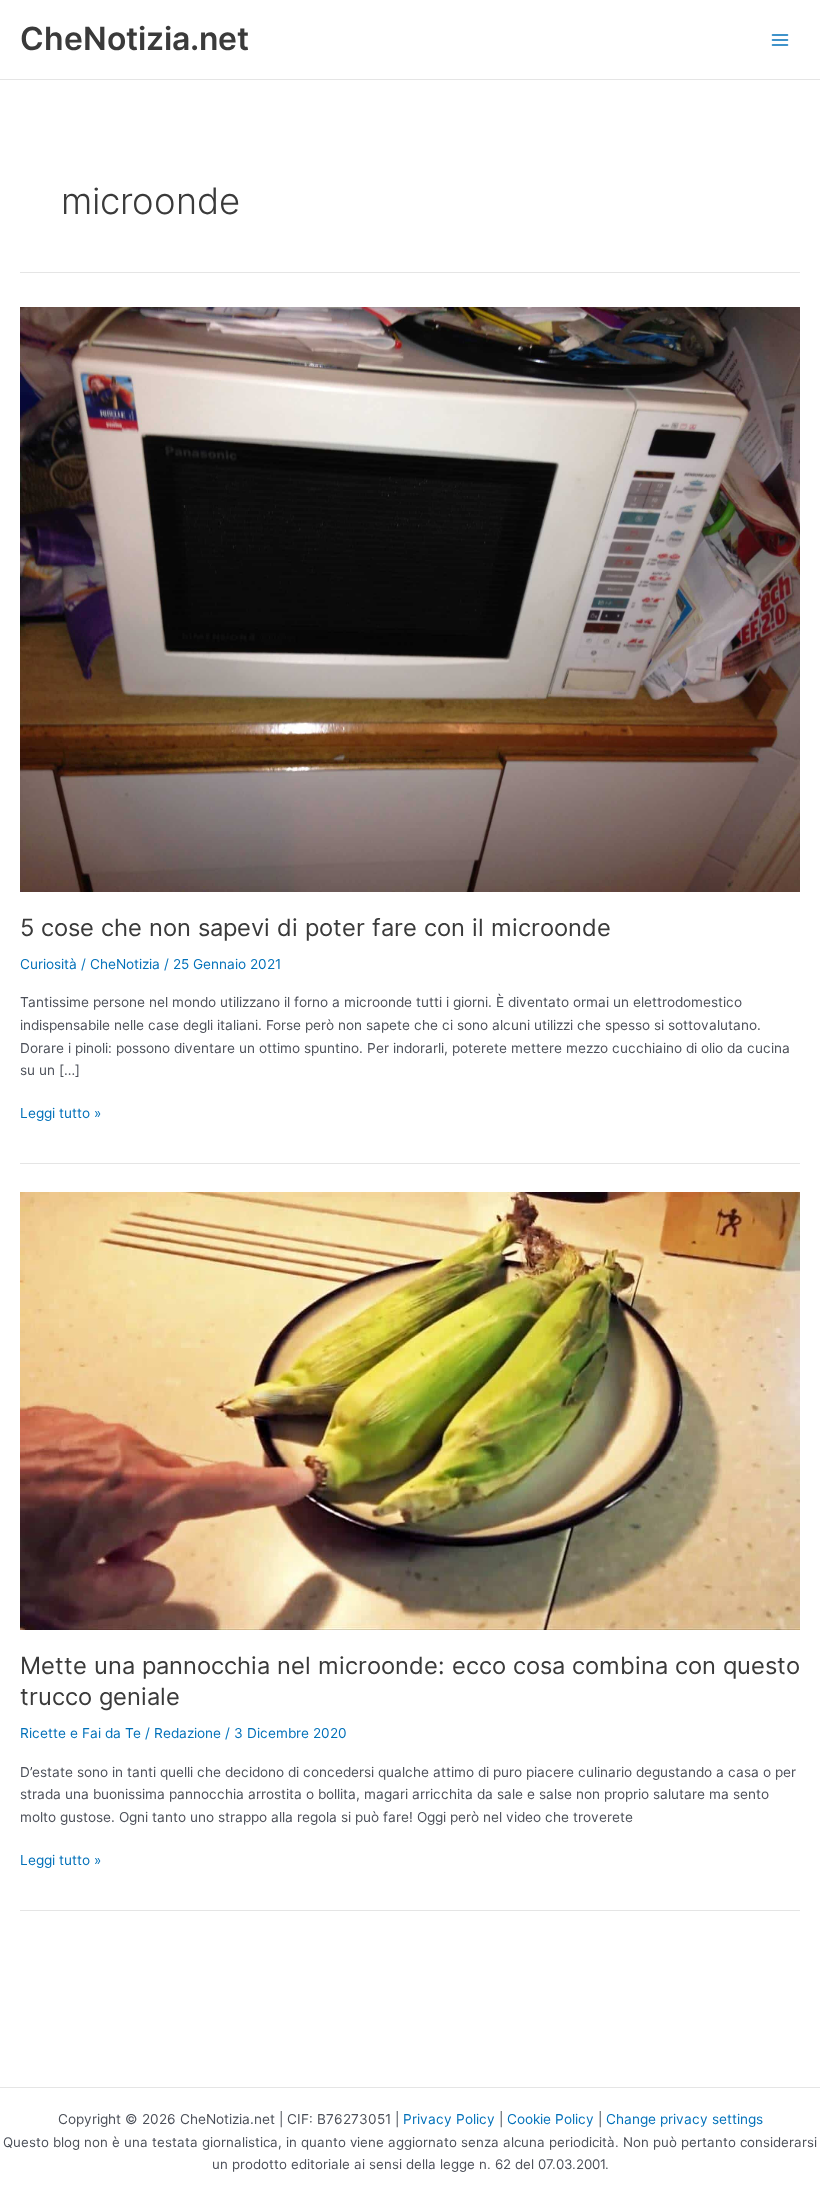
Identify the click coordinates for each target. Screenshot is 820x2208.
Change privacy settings (684, 2119)
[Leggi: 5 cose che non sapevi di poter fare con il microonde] (410, 598)
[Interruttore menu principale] (780, 39)
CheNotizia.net (134, 38)
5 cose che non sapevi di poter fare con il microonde (315, 927)
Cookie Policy (550, 2119)
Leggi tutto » (60, 1114)
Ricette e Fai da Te (80, 1733)
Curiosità (48, 964)
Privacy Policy (449, 2119)
